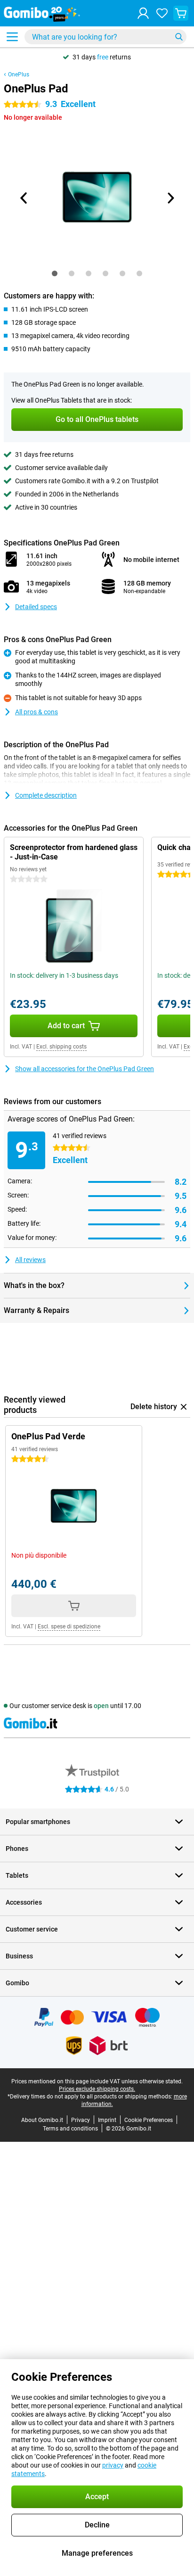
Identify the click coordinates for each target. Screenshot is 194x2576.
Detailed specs (36, 607)
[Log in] (143, 13)
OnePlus (19, 74)
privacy (113, 2465)
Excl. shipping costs (61, 1047)
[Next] (170, 198)
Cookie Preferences (149, 2120)
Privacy (81, 2120)
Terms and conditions (70, 2129)
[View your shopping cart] (181, 13)
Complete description (46, 795)
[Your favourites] (162, 13)
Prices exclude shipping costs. (97, 2089)
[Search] (179, 37)
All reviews (30, 1260)
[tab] (55, 273)
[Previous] (24, 198)
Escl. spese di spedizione (69, 1627)
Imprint (107, 2120)
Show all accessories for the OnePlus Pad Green (85, 1069)
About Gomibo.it (42, 2120)
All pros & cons (36, 712)
